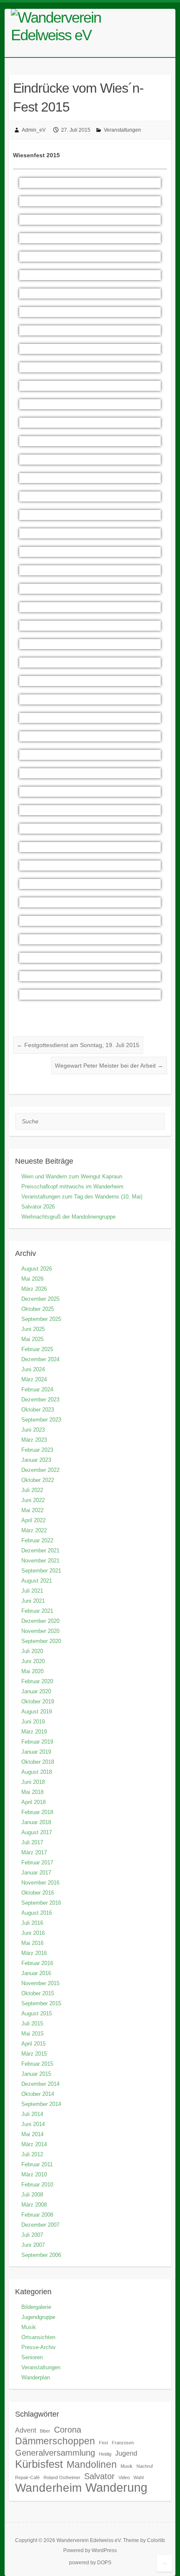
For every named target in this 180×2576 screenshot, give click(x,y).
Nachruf (145, 2466)
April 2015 (33, 2044)
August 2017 (37, 1832)
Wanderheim (48, 2488)
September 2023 (41, 1420)
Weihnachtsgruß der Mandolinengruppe (68, 1217)
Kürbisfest (39, 2464)
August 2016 (37, 1913)
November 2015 (40, 1983)
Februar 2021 (37, 1611)
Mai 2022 (32, 1510)
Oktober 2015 (38, 1993)
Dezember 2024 (40, 1359)
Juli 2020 (32, 1651)
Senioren (32, 2357)
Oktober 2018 (38, 1762)
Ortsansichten (38, 2337)
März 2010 (34, 2174)
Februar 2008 (37, 2215)
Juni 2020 (33, 1661)
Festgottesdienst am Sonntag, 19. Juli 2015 (78, 1045)
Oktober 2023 (38, 1410)
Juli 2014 (32, 2114)
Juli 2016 (32, 1923)
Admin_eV (34, 130)
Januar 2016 (36, 1973)
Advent (26, 2430)
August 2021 (37, 1581)
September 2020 (41, 1641)
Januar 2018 (36, 1822)
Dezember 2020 (40, 1621)
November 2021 (40, 1561)
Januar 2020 (36, 1691)
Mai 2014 (32, 2134)
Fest (103, 2443)
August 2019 (37, 1712)
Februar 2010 (37, 2185)
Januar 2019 (36, 1752)
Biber (45, 2431)
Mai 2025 (32, 1339)
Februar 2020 (37, 1681)
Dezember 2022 (40, 1470)
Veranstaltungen (122, 130)
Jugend (126, 2453)
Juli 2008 (32, 2195)
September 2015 (41, 2003)
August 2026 (37, 1269)
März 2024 (34, 1379)
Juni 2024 (33, 1369)
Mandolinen (92, 2464)
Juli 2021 (32, 1591)
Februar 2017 (37, 1862)
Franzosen (123, 2443)
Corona (68, 2430)
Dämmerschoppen (55, 2441)
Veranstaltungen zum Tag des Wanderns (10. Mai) (82, 1197)
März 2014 (34, 2144)
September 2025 (41, 1319)
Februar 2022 (37, 1540)
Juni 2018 (33, 1782)
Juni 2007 (33, 2245)
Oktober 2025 (38, 1309)
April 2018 (33, 1802)
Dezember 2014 (40, 2084)
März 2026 (34, 1289)
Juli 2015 (32, 2024)
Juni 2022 (33, 1500)
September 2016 (41, 1903)
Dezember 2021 (40, 1551)
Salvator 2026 (38, 1207)
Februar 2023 (37, 1450)
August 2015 (37, 2013)
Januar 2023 (36, 1460)
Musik (29, 2327)
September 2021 (41, 1571)
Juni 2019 (33, 1722)
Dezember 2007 (40, 2225)
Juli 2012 (32, 2154)
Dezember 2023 (40, 1400)
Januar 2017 (36, 1873)
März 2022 (34, 1530)
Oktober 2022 (38, 1480)
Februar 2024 (37, 1389)
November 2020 (40, 1631)
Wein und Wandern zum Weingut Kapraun (72, 1176)
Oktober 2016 (38, 1893)
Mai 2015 (32, 2034)
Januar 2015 (36, 2074)
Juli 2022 (32, 1490)
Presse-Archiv (39, 2347)
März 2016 (34, 1953)
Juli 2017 (32, 1842)
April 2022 (33, 1520)
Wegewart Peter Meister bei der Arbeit (109, 1066)
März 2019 (34, 1732)
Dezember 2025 (40, 1299)
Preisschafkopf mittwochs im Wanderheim (72, 1187)
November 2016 (40, 1883)
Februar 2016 (37, 1963)
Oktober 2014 (38, 2094)
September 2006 (41, 2255)
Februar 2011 (37, 2164)
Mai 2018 (32, 1792)
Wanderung (116, 2487)
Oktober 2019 (38, 1701)
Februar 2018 (37, 1812)
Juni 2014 (33, 2124)
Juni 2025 (33, 1329)
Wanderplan (36, 2377)
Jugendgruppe (38, 2317)
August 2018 (37, 1772)
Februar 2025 (37, 1349)
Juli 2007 (32, 2235)
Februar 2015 (37, 2064)
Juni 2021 (33, 1601)
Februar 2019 (37, 1742)
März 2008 (34, 2205)
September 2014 (41, 2104)
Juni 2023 (33, 1430)
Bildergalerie (36, 2307)
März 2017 (34, 1852)
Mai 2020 (32, 1671)
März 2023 (34, 1440)
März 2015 (34, 2054)
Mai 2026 (32, 1279)
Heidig (105, 2454)
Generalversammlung (55, 2453)
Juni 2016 (33, 1933)
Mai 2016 (32, 1943)
